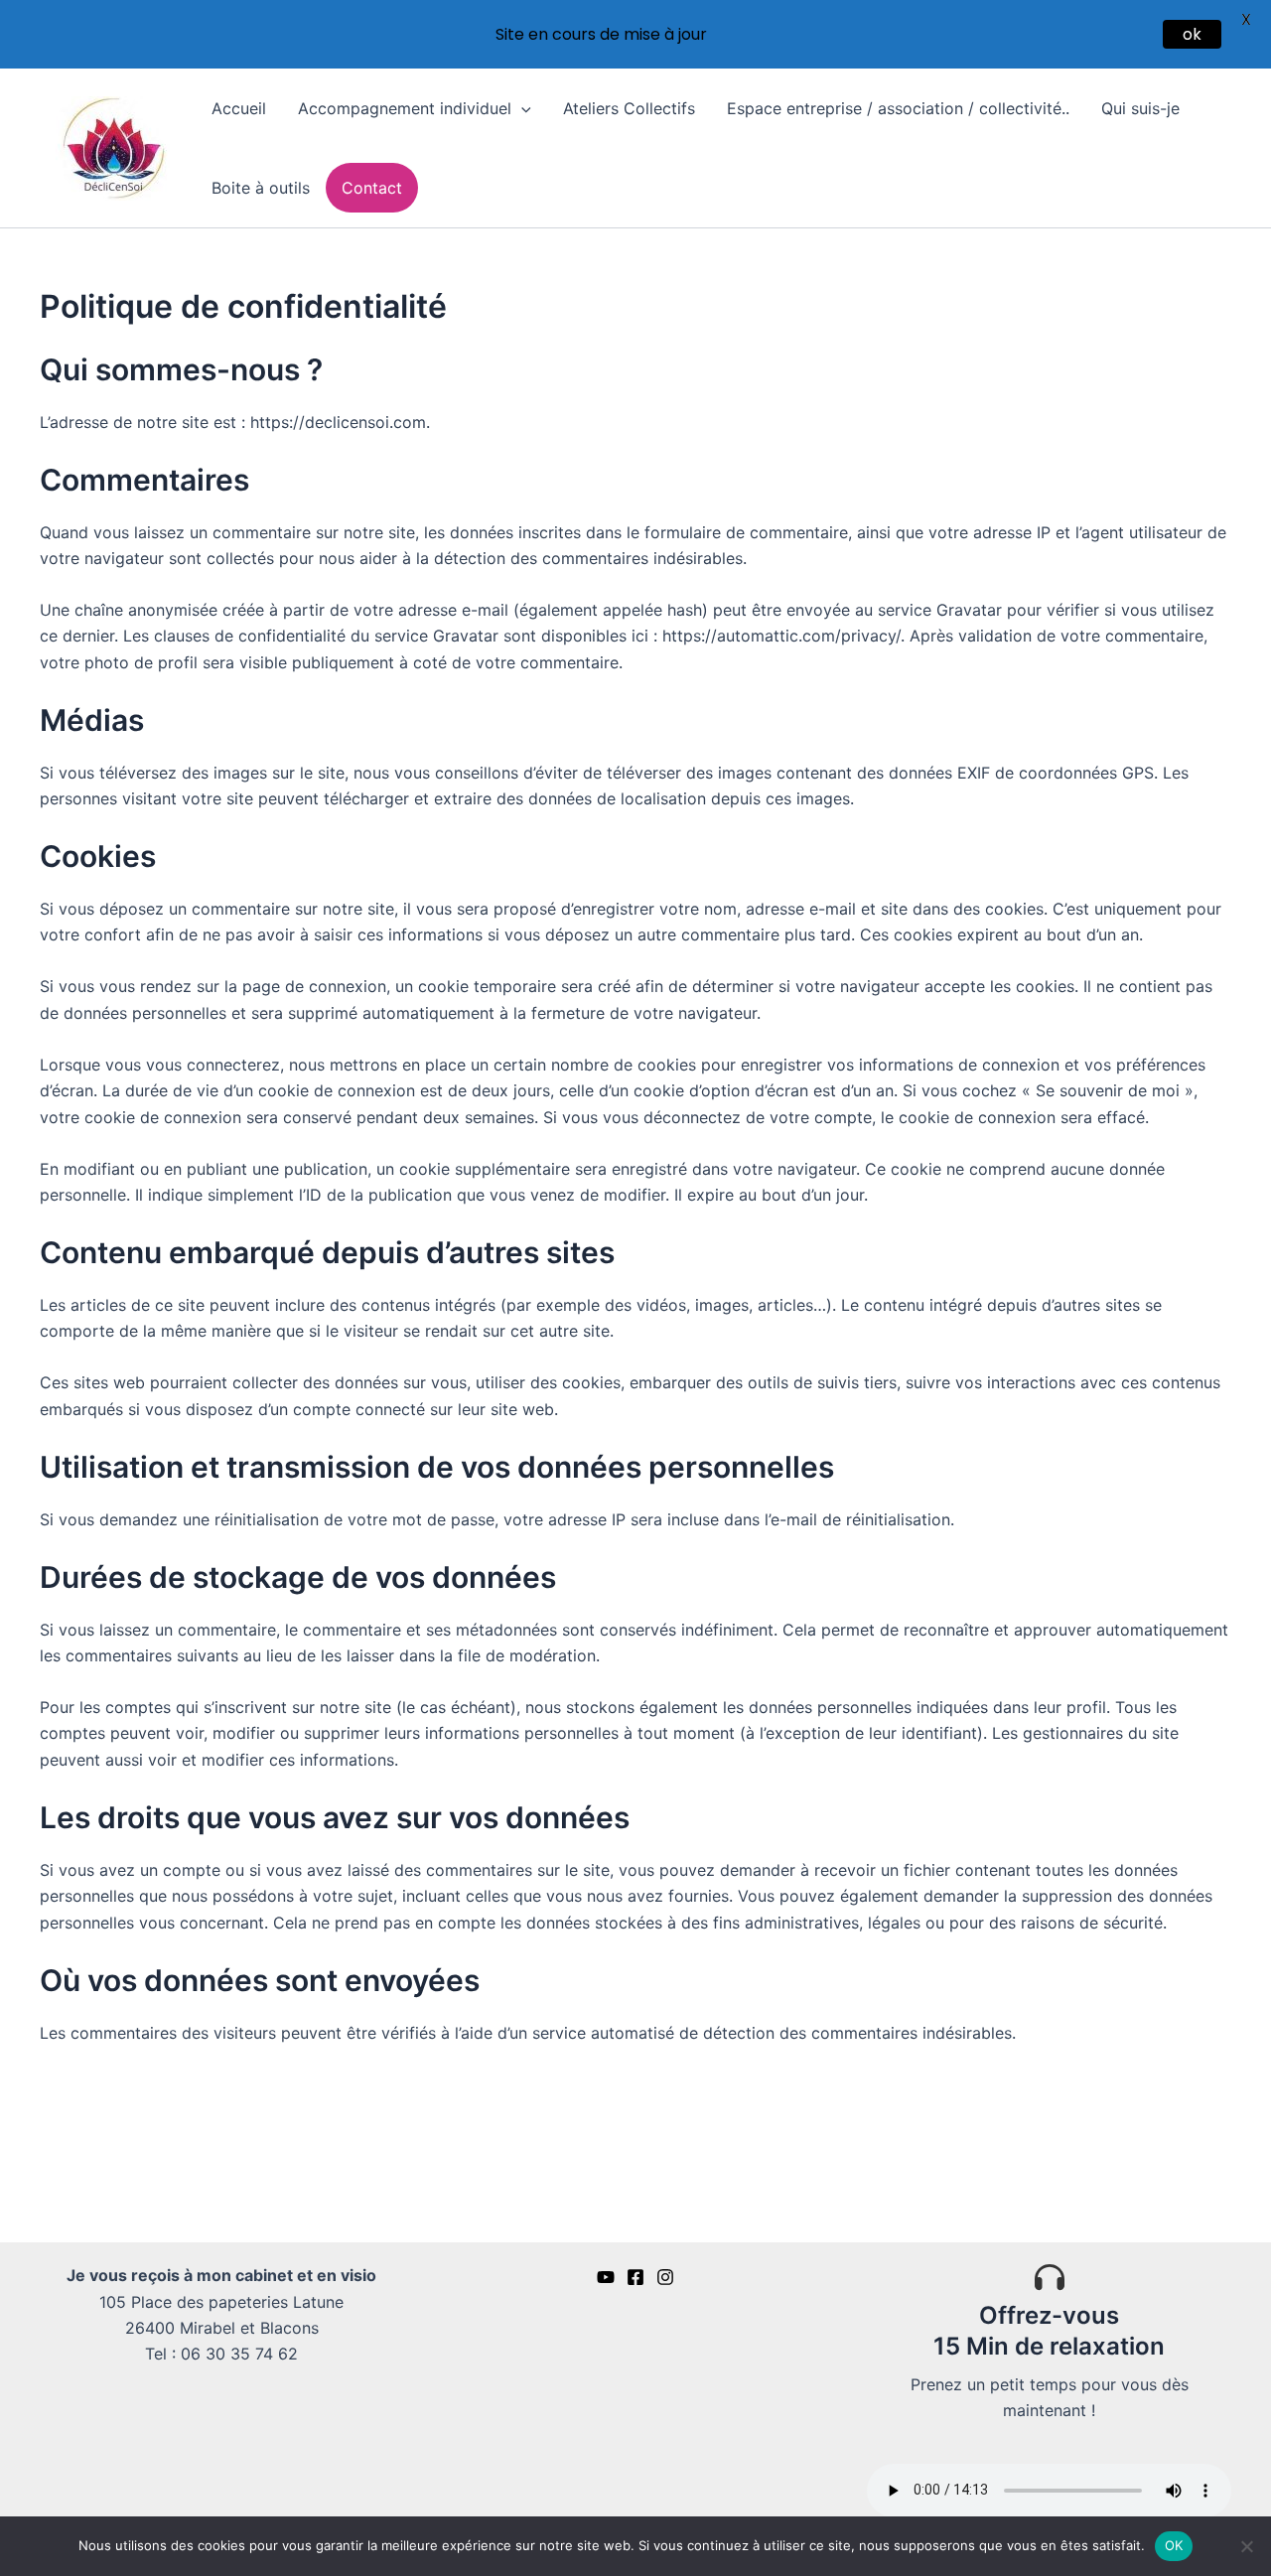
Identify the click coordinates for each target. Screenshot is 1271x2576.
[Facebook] (635, 2277)
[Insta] (665, 2277)
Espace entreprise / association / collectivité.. (898, 108)
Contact (372, 188)
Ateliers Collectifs (629, 108)
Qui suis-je (1140, 108)
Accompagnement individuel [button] (405, 108)
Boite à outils (261, 188)
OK (1174, 2545)
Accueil (239, 108)
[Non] (1246, 2546)
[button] (521, 108)
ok (1192, 34)
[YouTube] (606, 2277)
